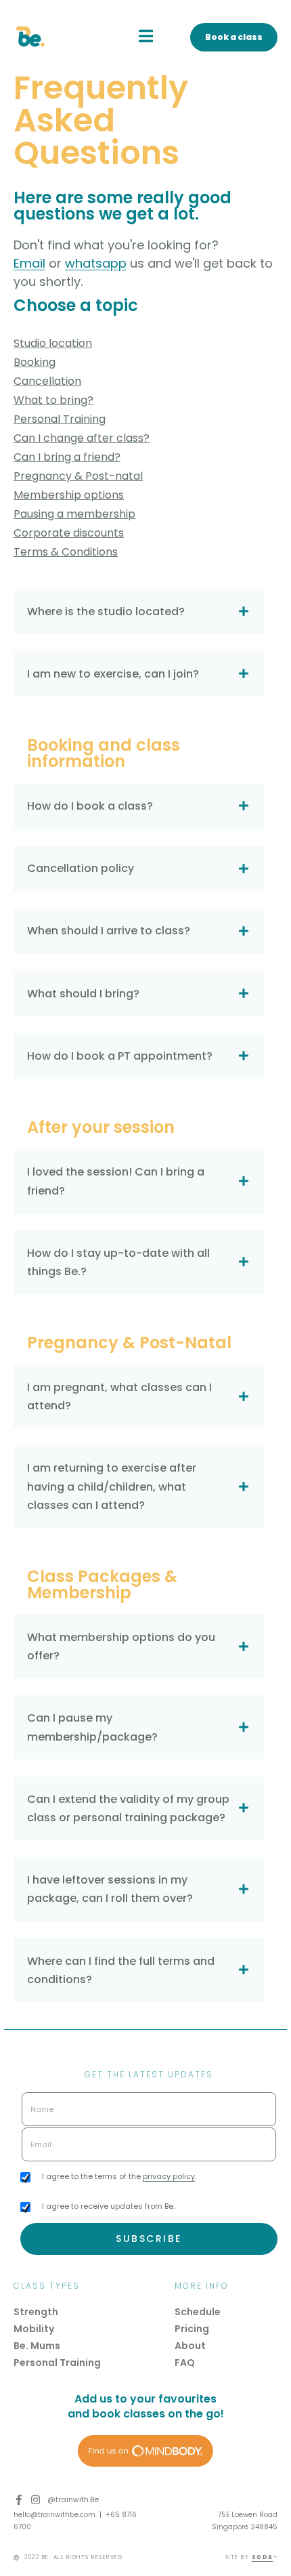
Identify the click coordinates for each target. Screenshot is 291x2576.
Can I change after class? (82, 438)
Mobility (34, 2329)
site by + (252, 2557)
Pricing (192, 2329)
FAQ (185, 2363)
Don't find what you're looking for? (116, 245)
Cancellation (47, 381)
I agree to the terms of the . (119, 2176)
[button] (146, 36)
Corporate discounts (69, 533)
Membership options (69, 495)
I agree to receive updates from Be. (108, 2206)
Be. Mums (37, 2346)
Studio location (53, 343)
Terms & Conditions (66, 552)
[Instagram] (36, 2500)
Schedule (198, 2312)
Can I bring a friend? (67, 457)
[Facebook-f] (19, 2500)
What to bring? (53, 400)
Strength (36, 2312)
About (190, 2346)
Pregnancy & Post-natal (78, 476)
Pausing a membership (74, 514)
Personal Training (60, 419)
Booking (35, 362)
